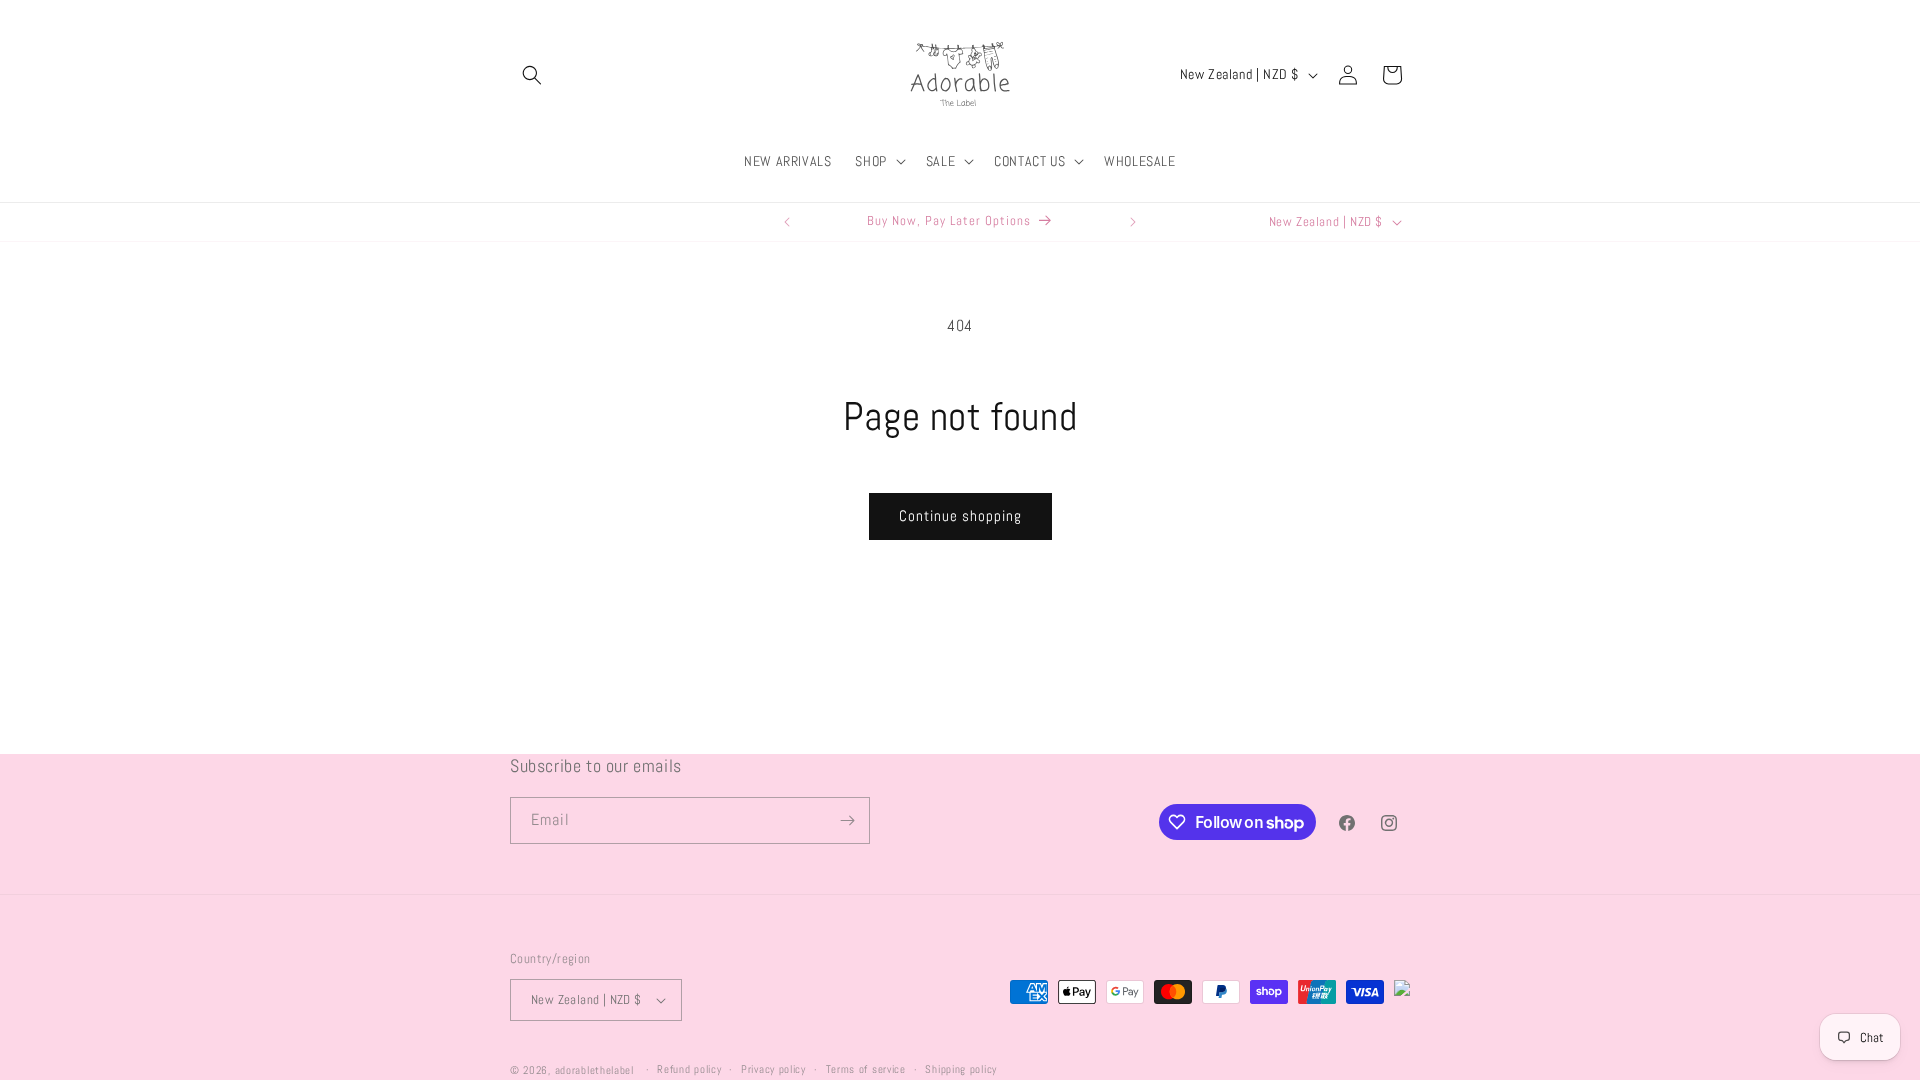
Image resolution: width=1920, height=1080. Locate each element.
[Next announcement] (1133, 222)
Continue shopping (960, 515)
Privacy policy (773, 1069)
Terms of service (866, 1069)
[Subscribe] (847, 820)
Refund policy (689, 1069)
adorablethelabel (594, 1070)
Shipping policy (961, 1069)
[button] (532, 75)
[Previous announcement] (787, 222)
